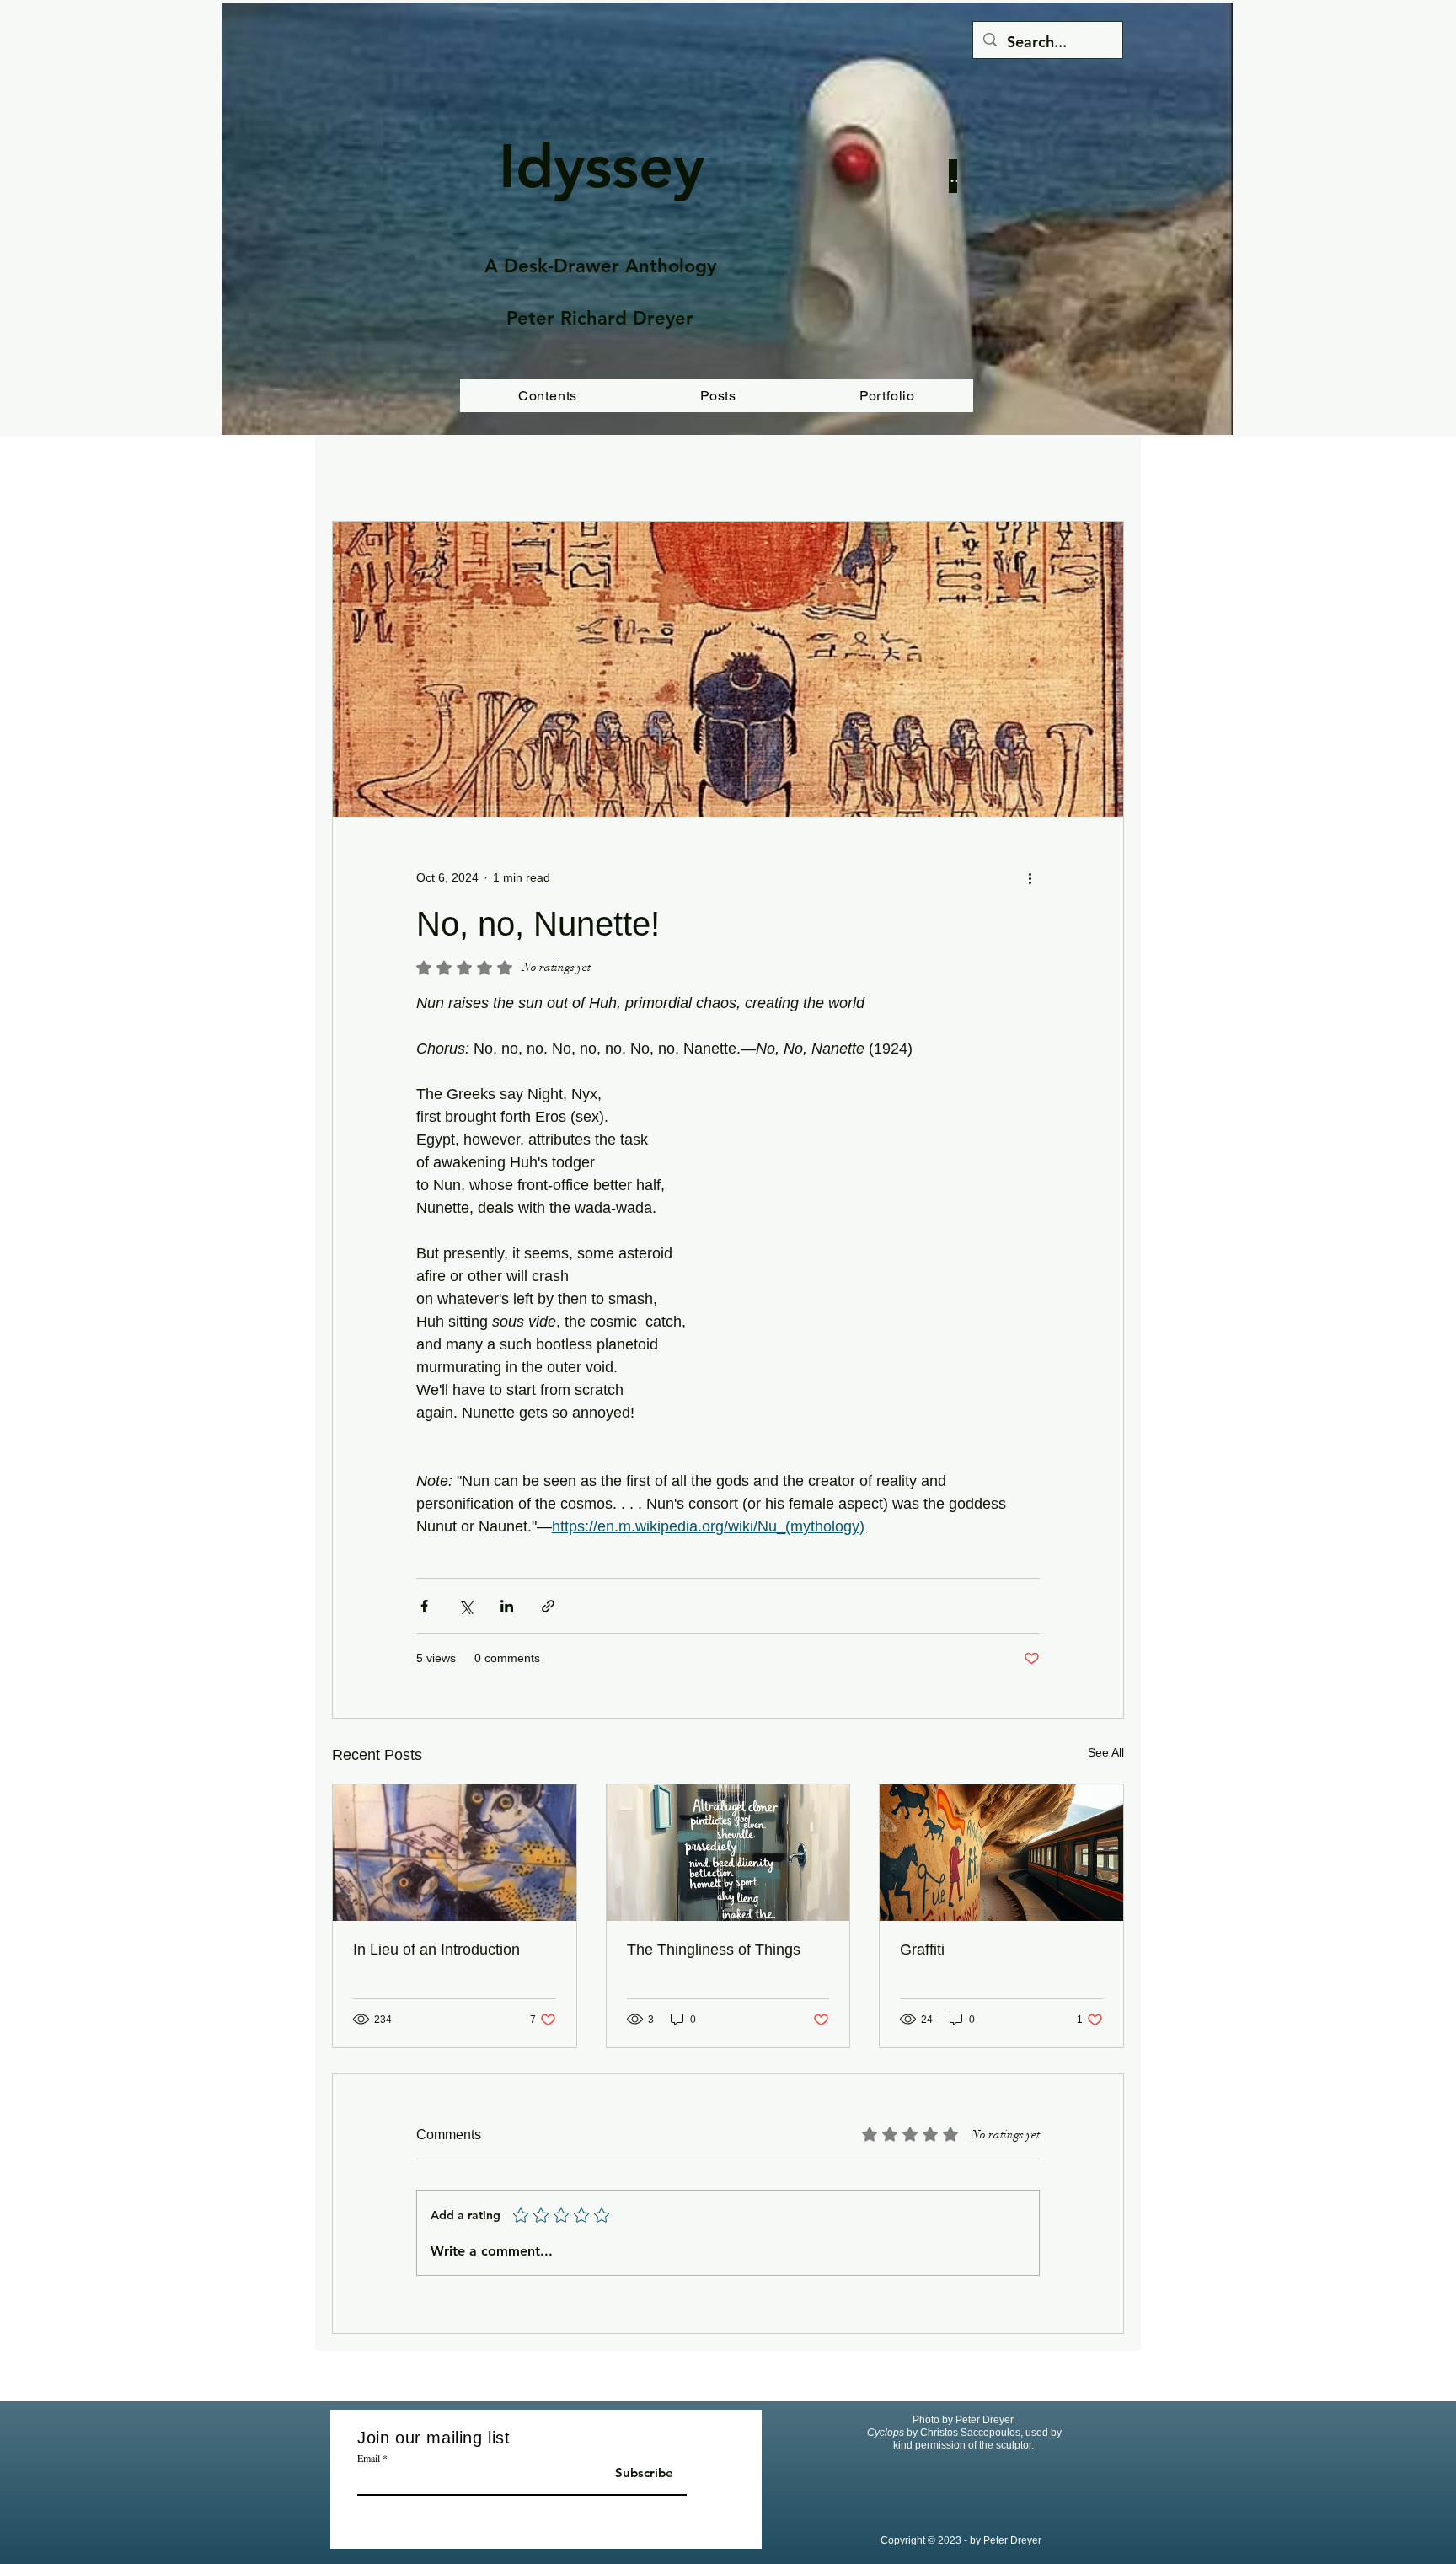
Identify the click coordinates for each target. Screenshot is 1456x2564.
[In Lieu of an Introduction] (455, 1853)
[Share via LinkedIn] (507, 1606)
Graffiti (922, 1950)
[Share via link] (548, 1606)
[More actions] (1030, 877)
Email (369, 2458)
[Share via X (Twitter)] (466, 1606)
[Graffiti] (1001, 1853)
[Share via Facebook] (424, 1606)
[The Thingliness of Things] (728, 1853)
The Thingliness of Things (714, 1950)
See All (1106, 1752)
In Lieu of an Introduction (436, 1950)
